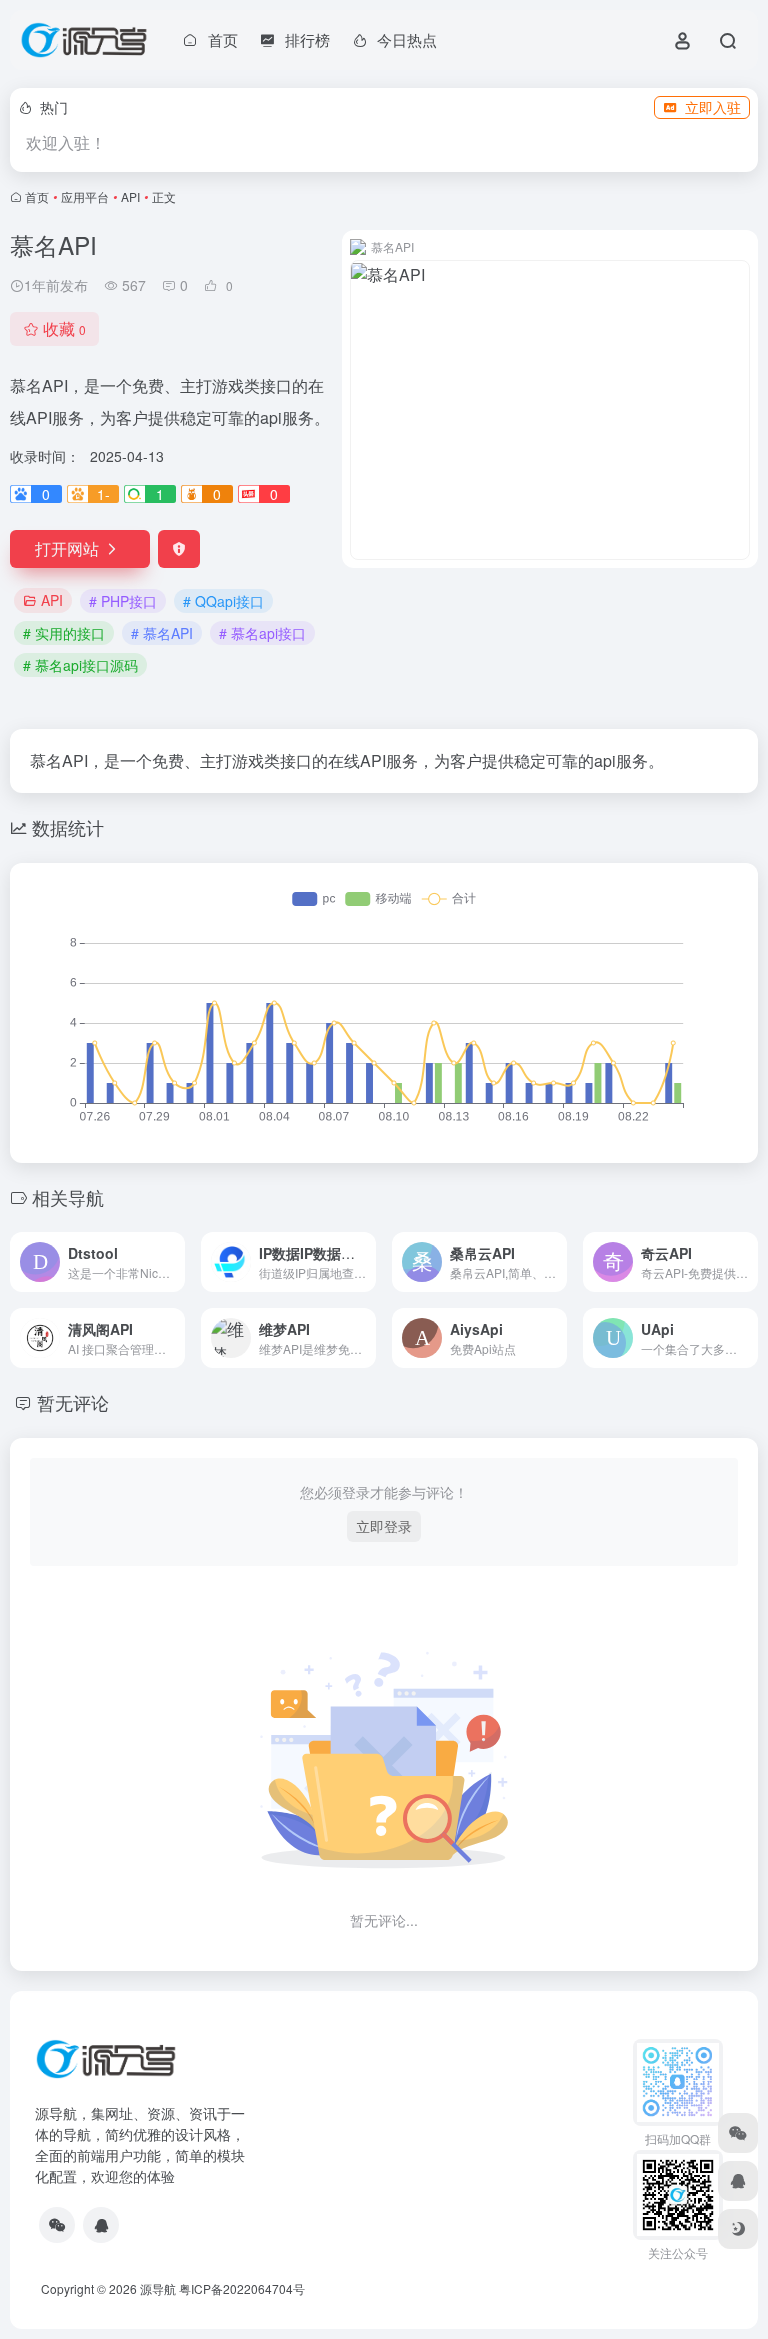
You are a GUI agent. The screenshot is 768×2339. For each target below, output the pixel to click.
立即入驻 (713, 107)
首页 (37, 196)
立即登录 (384, 1526)
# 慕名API (162, 633)
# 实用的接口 (64, 633)
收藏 (64, 328)
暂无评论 (73, 1402)
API (130, 196)
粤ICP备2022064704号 (242, 2288)
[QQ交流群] (101, 2225)
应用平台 (85, 196)
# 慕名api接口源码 (80, 665)
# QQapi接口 (223, 601)
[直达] (174, 1262)
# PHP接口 (123, 601)
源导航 (158, 2288)
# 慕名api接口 (262, 633)
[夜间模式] (738, 2229)
